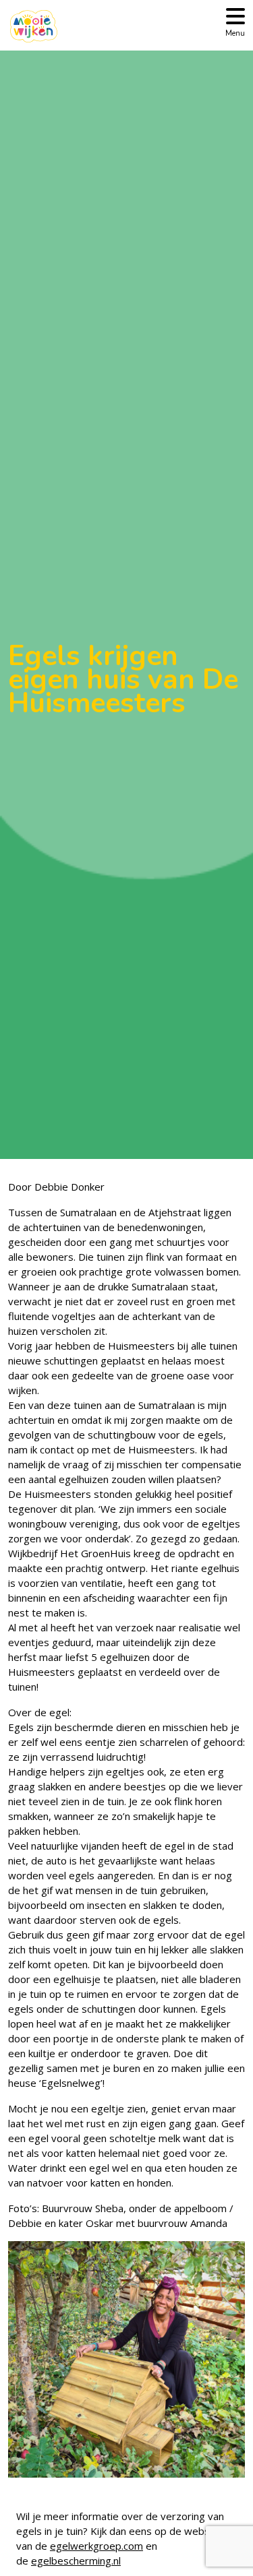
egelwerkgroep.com (96, 2546)
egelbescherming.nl (76, 2561)
